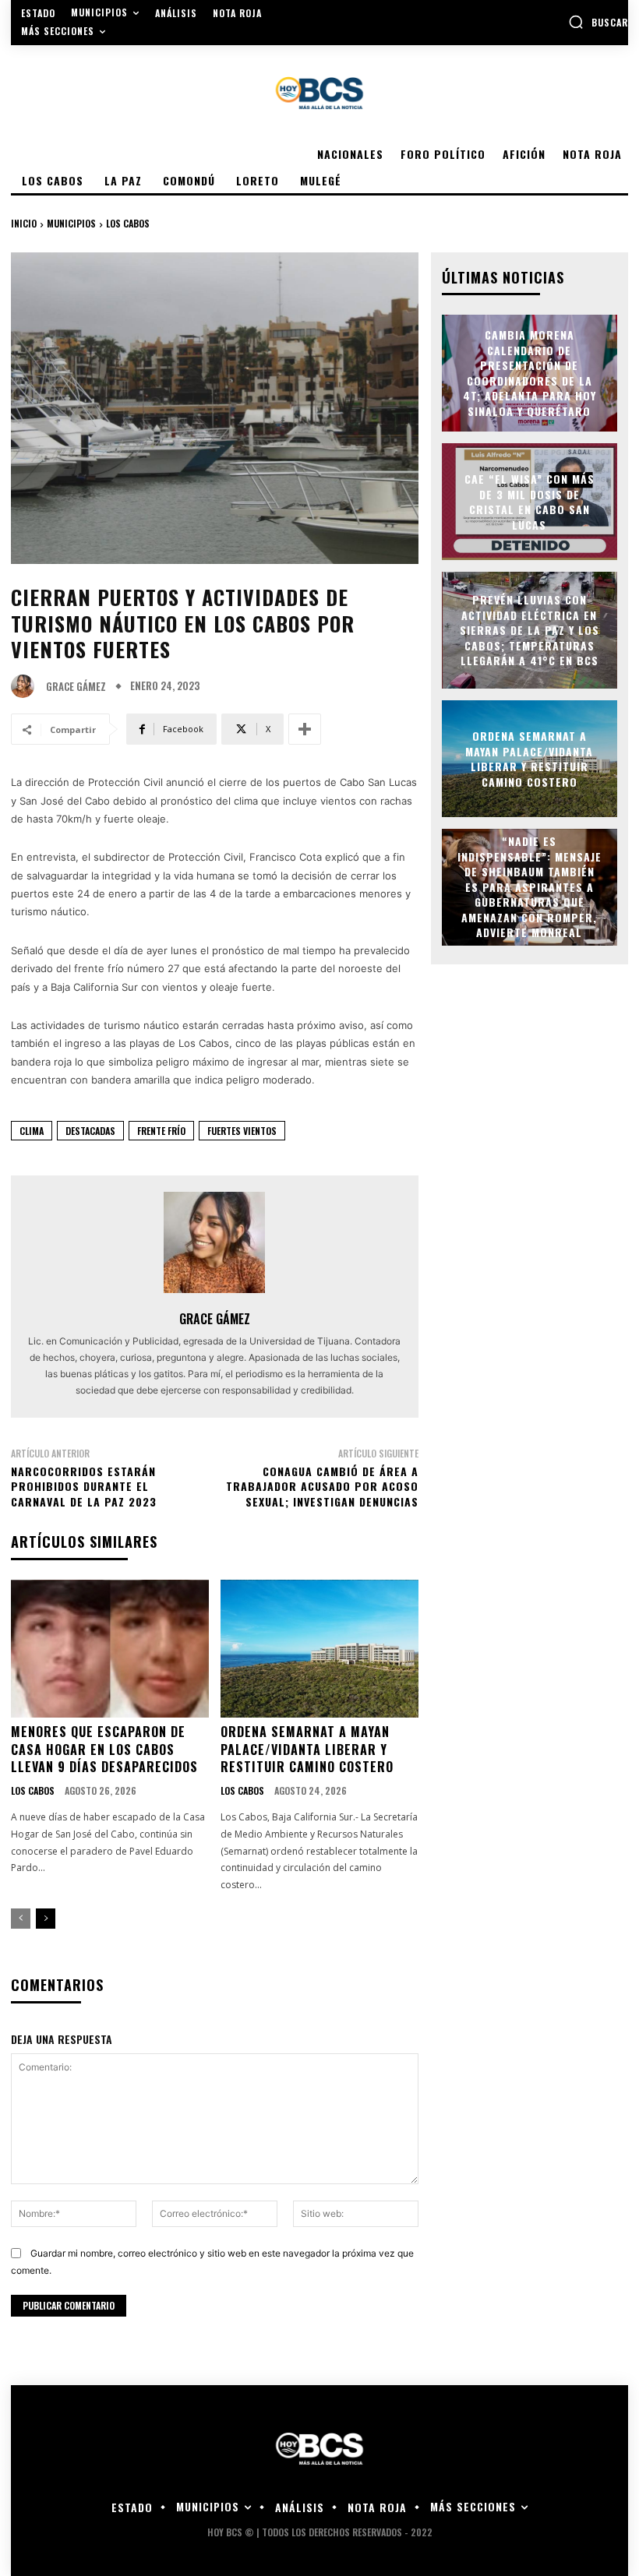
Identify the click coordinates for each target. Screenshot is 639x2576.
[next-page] (46, 1919)
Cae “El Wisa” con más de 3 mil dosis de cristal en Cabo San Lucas (530, 502)
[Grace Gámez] (26, 686)
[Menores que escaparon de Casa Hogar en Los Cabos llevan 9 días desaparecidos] (110, 1649)
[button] (598, 22)
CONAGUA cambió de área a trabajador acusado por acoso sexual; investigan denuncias (322, 1486)
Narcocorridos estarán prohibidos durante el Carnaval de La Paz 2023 (84, 1486)
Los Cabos (128, 223)
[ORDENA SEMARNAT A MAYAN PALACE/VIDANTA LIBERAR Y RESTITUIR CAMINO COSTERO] (319, 1649)
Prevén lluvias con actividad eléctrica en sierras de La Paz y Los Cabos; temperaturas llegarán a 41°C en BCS (530, 630)
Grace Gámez (76, 687)
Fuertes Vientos (242, 1131)
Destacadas (90, 1131)
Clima (32, 1131)
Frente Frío (161, 1131)
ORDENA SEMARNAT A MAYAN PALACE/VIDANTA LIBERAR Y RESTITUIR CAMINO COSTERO (307, 1749)
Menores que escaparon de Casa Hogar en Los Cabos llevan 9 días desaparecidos (104, 1749)
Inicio (24, 223)
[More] (305, 729)
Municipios (71, 223)
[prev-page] (21, 1919)
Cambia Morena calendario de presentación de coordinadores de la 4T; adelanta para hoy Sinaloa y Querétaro (530, 373)
